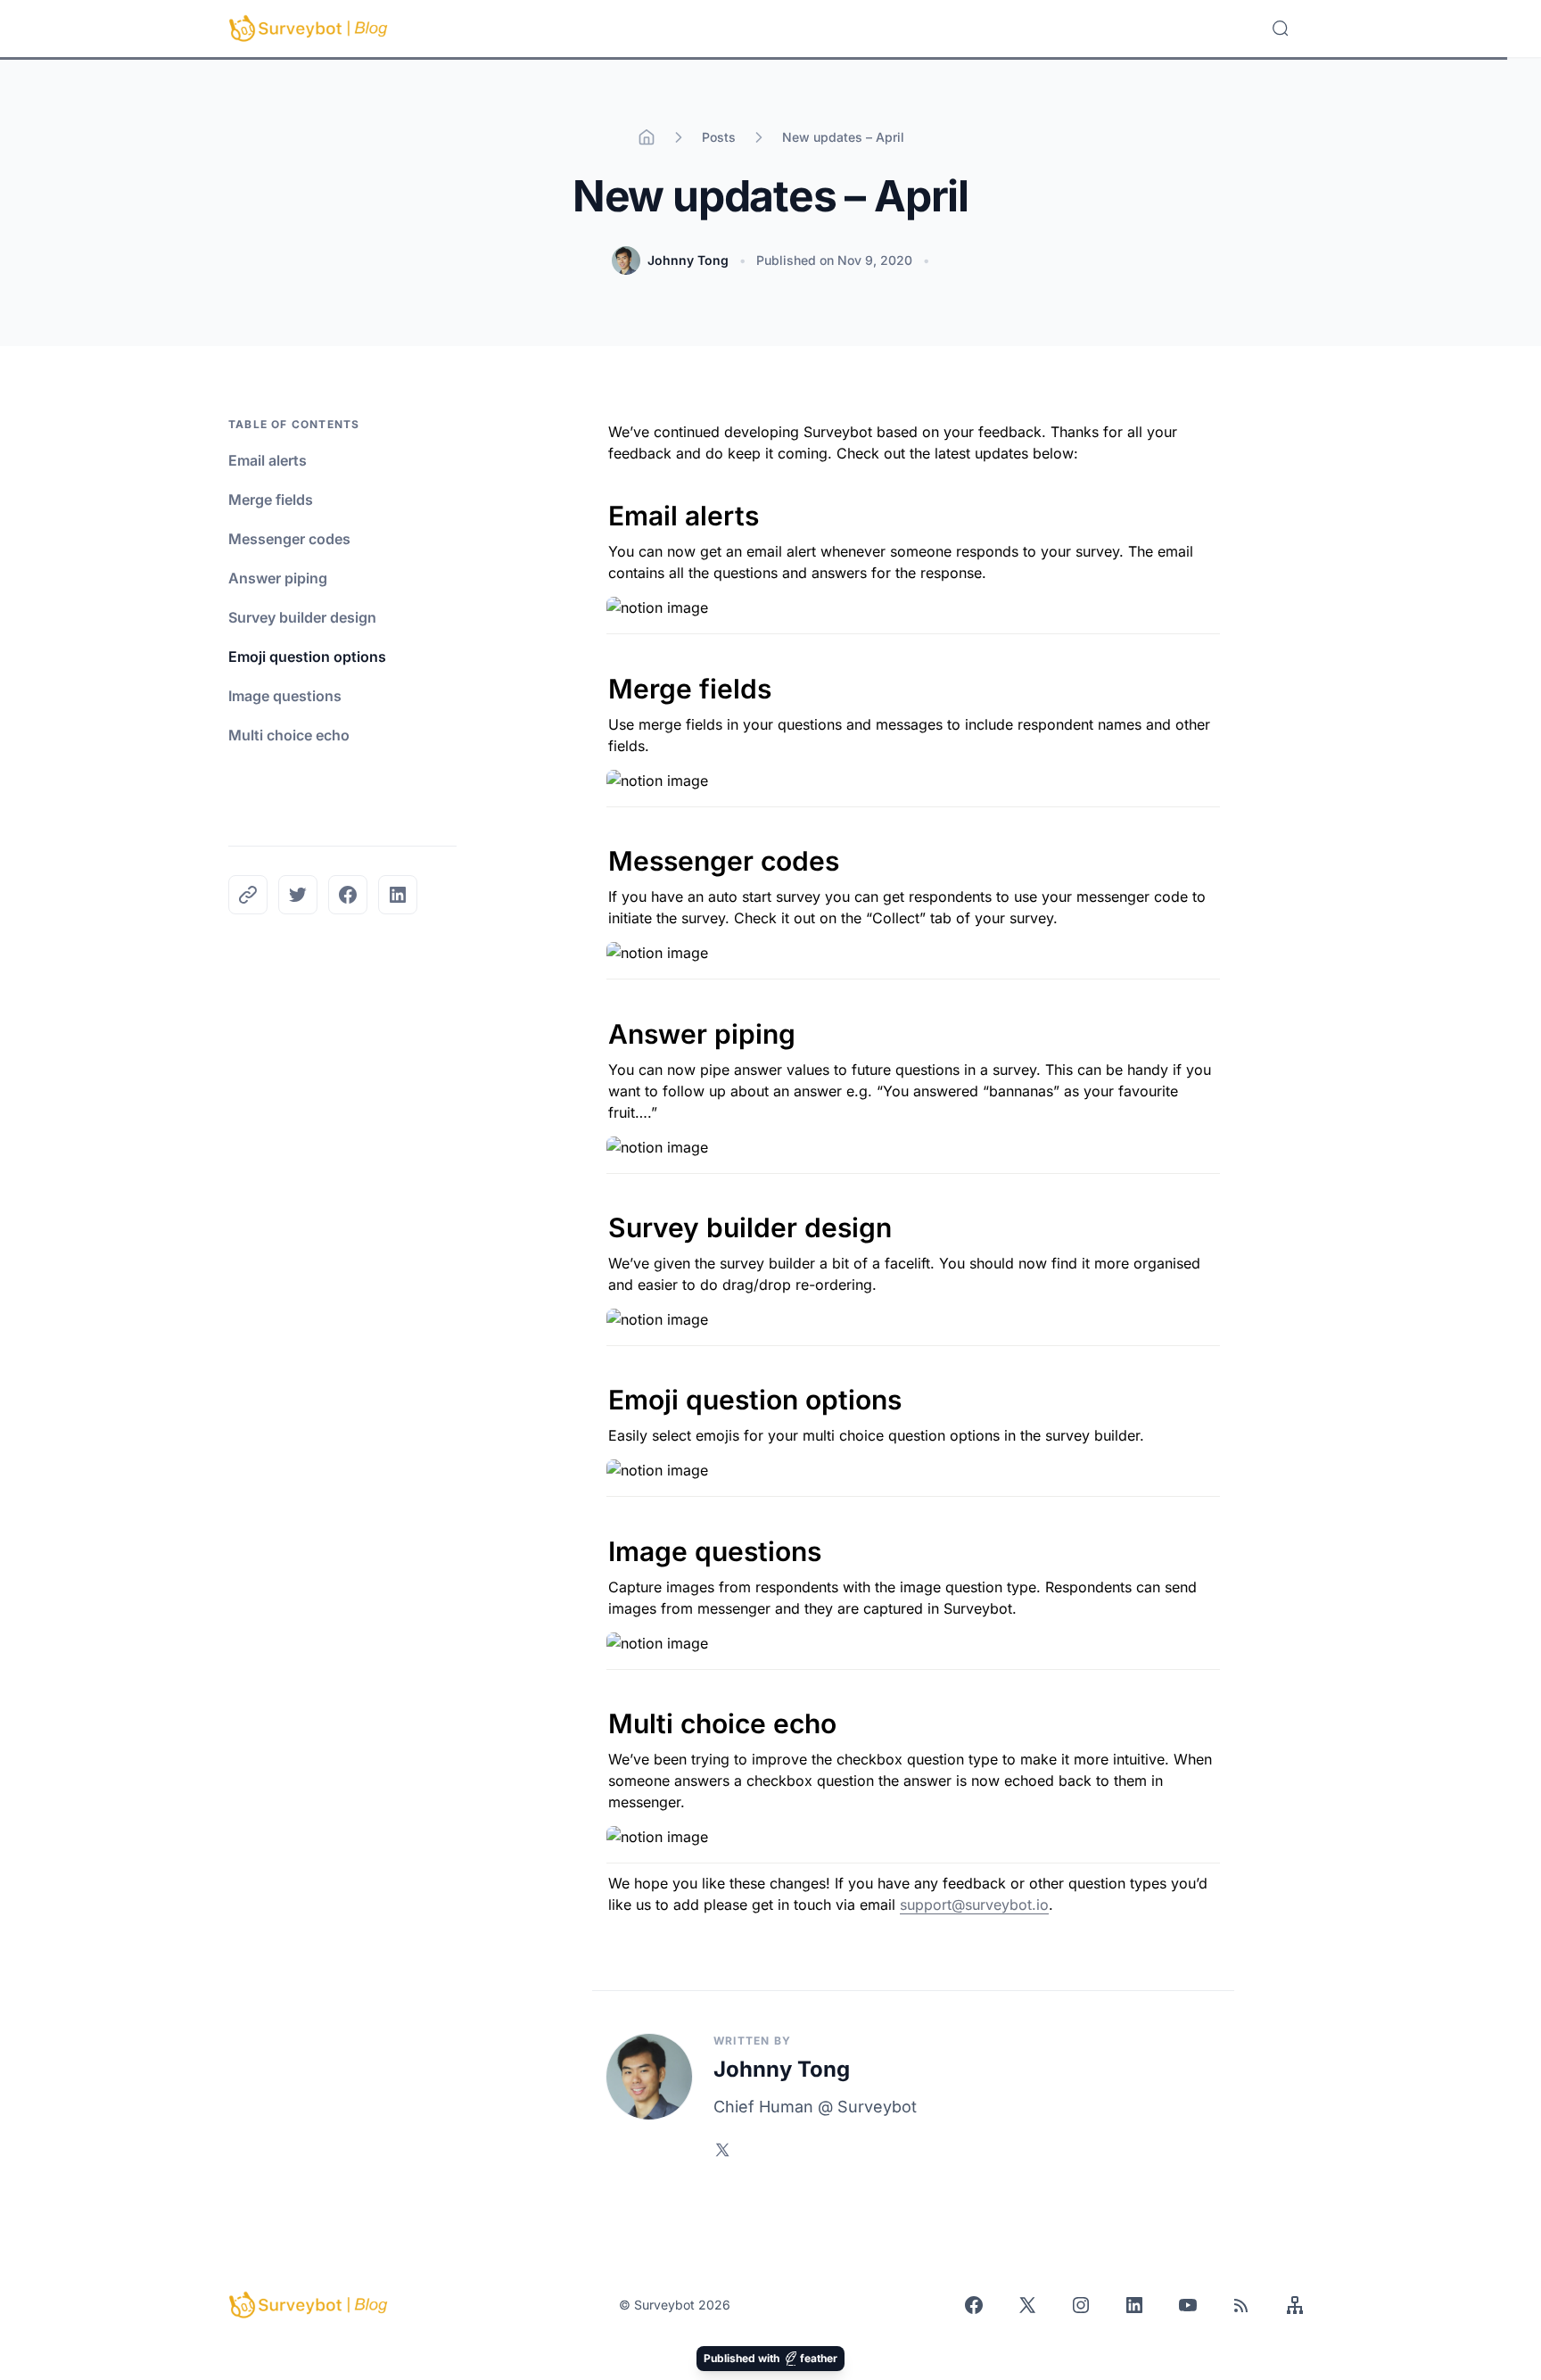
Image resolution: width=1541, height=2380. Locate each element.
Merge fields (271, 500)
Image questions (285, 696)
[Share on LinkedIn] (398, 895)
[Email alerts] (599, 506)
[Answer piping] (599, 1024)
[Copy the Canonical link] (248, 895)
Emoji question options (307, 657)
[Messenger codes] (599, 851)
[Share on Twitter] (298, 895)
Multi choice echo (289, 735)
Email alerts (268, 460)
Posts (719, 137)
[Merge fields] (599, 679)
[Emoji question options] (599, 1390)
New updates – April (843, 137)
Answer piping (278, 578)
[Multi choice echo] (599, 1714)
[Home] (647, 137)
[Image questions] (599, 1541)
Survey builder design (302, 617)
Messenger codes (289, 539)
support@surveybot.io (974, 1905)
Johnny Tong (688, 260)
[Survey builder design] (599, 1218)
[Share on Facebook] (348, 895)
